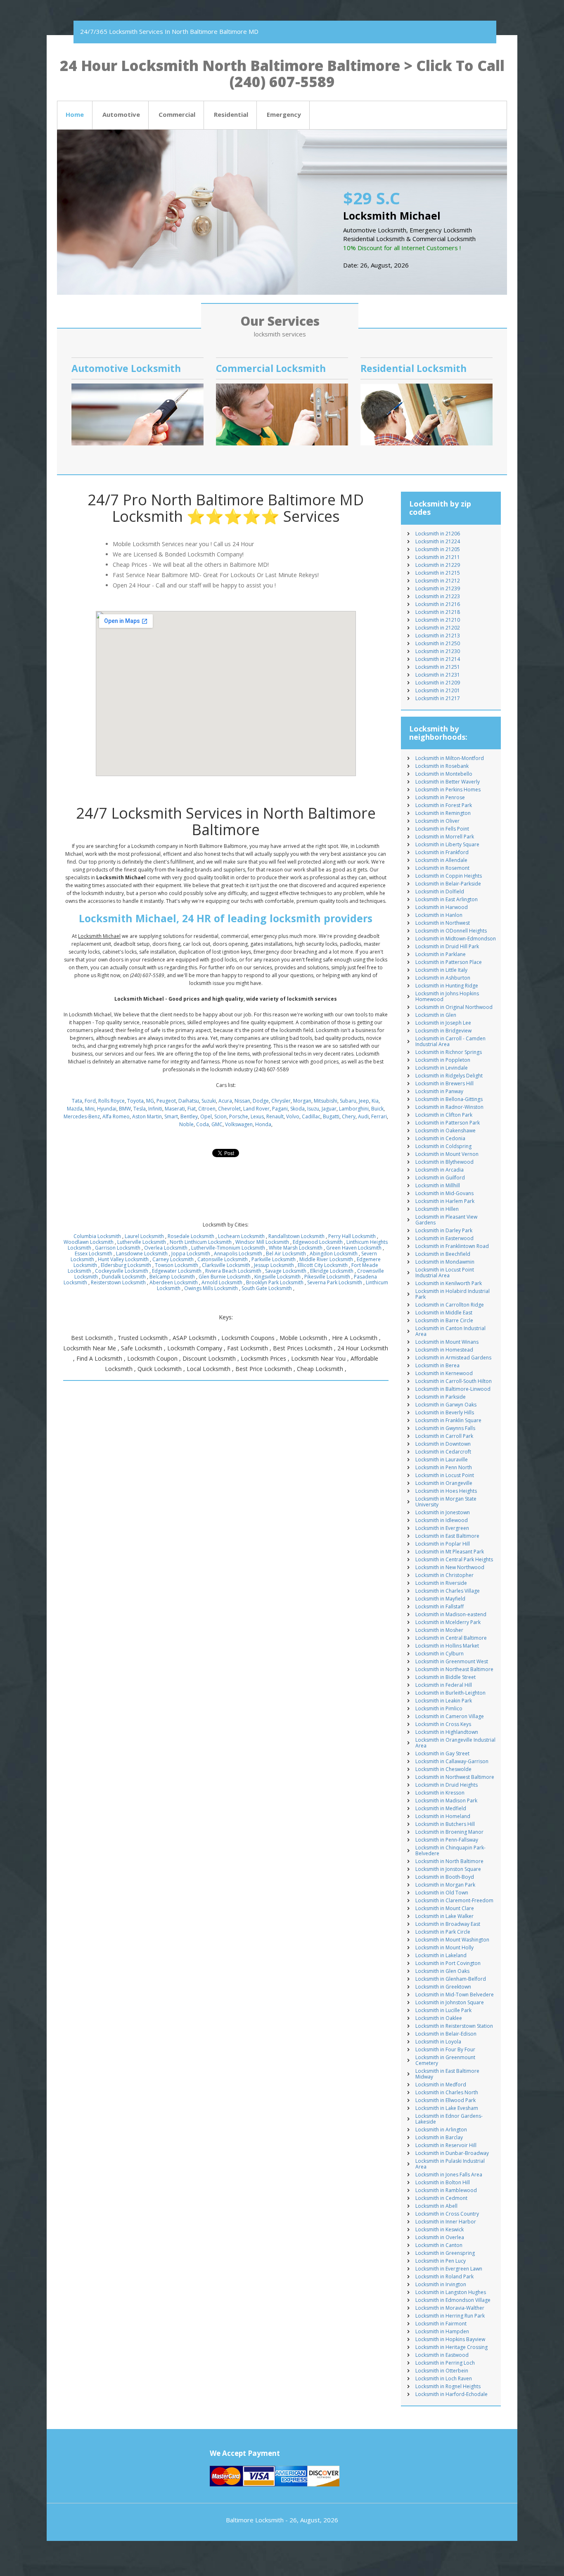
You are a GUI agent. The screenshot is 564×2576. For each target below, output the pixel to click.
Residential (231, 114)
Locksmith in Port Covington (448, 1963)
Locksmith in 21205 (438, 549)
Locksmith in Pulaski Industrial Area (450, 2164)
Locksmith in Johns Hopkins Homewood (447, 996)
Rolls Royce (111, 1101)
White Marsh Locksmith (296, 1248)
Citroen (207, 1109)
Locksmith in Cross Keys (443, 1724)
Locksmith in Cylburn (440, 1654)
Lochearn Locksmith (241, 1236)
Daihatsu (189, 1101)
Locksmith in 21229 (438, 565)
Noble (186, 1124)
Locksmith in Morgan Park (445, 1885)
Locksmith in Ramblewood (446, 2190)
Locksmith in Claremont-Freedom (454, 1900)
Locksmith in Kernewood (444, 1373)
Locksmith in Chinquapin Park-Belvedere (450, 1850)
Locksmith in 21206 (438, 534)
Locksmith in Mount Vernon (447, 1154)
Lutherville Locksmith (142, 1242)
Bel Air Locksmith (286, 1254)
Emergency (284, 114)
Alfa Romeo (116, 1116)
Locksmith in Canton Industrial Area (450, 1331)
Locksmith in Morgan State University (446, 1502)
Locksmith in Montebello (444, 774)
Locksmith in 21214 (438, 659)
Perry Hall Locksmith (352, 1236)
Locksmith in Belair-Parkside (448, 884)
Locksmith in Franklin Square (448, 1420)
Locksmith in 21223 (438, 596)
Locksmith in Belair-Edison (446, 2034)
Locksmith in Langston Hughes (451, 2292)
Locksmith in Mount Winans (447, 1342)
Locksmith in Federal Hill (444, 1685)
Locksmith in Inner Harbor (446, 2222)
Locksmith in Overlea (440, 2237)
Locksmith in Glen (436, 1015)
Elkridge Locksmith (332, 1271)
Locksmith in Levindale (442, 1068)
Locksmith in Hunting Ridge (447, 986)
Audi (363, 1116)
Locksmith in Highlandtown (447, 1732)
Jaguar (329, 1109)
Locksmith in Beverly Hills (445, 1412)
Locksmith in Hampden (442, 2331)
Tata (77, 1101)
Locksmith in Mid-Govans (444, 1193)
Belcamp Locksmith (172, 1277)
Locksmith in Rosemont (442, 868)
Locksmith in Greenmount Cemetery (445, 2060)
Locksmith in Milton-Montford (450, 758)
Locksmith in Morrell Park (445, 837)
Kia (375, 1101)
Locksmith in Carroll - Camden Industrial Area (450, 1041)
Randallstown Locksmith (296, 1236)
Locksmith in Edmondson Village (453, 2300)
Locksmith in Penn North (444, 1467)
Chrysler (281, 1101)
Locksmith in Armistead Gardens (453, 1358)
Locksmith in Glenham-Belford (451, 1979)
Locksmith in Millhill (438, 1185)
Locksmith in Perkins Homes (448, 790)
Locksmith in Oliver (437, 821)
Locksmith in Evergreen (442, 1528)
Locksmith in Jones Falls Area (449, 2175)
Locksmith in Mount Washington (452, 1940)
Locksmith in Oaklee (439, 2018)
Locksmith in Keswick (440, 2229)
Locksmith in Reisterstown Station (454, 2026)
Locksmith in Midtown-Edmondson (456, 939)
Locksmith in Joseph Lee (443, 1023)
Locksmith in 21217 (438, 698)
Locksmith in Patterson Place (449, 962)
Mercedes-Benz (82, 1116)
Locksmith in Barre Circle (444, 1320)
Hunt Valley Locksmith (123, 1259)
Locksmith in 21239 (438, 588)
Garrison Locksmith (118, 1248)
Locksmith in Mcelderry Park (448, 1622)
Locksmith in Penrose (440, 797)
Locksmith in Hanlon (439, 915)
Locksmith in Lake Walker (444, 1916)
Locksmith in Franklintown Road (452, 1246)
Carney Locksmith (173, 1259)
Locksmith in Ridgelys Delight (449, 1076)
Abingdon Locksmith (334, 1254)
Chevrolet (229, 1109)
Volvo (293, 1116)
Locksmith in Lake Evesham (447, 2108)
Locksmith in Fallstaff (440, 1606)
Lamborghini (354, 1109)
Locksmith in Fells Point (442, 829)
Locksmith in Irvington (441, 2284)
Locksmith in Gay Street (442, 1753)
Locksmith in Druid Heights (447, 1785)
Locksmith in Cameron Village (450, 1716)
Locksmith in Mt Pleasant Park (450, 1552)
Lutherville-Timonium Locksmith (228, 1248)
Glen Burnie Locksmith (225, 1277)
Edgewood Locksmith (318, 1242)
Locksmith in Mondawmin (445, 1262)
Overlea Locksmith (166, 1248)
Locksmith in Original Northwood (454, 1007)
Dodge (261, 1101)
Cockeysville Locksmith (122, 1271)
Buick (377, 1109)
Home (75, 114)
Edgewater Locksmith (177, 1271)
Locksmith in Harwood (442, 907)
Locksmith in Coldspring (443, 1146)
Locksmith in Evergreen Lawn (449, 2269)
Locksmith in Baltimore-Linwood (453, 1389)
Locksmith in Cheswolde (443, 1769)
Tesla (140, 1109)
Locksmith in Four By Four (445, 2049)
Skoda (297, 1109)
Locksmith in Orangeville (444, 1483)
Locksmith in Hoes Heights (446, 1491)
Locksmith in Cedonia (440, 1138)
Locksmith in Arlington (441, 2130)
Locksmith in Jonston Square (448, 1869)
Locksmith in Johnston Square (450, 2002)
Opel (206, 1116)
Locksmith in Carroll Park (444, 1436)
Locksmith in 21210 (438, 620)
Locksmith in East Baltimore (447, 1536)
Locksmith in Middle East (444, 1313)
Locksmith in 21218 (438, 612)
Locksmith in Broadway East (448, 1924)
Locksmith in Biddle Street (446, 1677)
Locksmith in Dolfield (440, 891)
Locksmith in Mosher (439, 1630)
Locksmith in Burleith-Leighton (450, 1693)
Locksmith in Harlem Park (445, 1201)
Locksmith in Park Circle (443, 1932)
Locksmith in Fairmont (441, 2324)
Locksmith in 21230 (438, 651)
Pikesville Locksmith (327, 1277)
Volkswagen (239, 1124)
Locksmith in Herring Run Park (450, 2316)
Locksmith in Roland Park (444, 2276)
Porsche (239, 1116)
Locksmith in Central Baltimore (451, 1638)
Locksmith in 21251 (438, 667)
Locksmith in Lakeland (441, 1955)
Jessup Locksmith (274, 1265)
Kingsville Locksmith (277, 1277)
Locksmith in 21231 (438, 675)
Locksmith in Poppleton (443, 1060)
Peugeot (166, 1101)
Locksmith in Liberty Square (447, 844)
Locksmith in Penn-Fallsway (447, 1840)
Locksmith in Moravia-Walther (450, 2308)
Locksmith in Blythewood (444, 1162)
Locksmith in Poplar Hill (443, 1544)
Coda (203, 1124)
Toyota (135, 1101)
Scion (220, 1116)
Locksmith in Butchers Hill (445, 1824)
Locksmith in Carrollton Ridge (450, 1305)
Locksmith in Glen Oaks (442, 1971)
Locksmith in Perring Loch (445, 2363)
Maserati (175, 1109)
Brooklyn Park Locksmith (275, 1282)
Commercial (177, 114)
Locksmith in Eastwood (442, 2355)
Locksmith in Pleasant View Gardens (446, 1220)
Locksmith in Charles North (447, 2092)
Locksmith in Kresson (440, 1793)
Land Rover (256, 1109)
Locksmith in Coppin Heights (449, 876)
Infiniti (155, 1109)
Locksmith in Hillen (437, 1209)
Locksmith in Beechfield (443, 1254)
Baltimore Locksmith (255, 2520)
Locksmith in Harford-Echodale (451, 2394)
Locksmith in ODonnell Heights (451, 931)
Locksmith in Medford (441, 2085)
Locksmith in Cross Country (447, 2214)
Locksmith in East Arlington (447, 899)
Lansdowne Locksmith (142, 1254)
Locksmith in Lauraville (442, 1460)
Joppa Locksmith (191, 1254)
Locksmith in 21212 (438, 581)
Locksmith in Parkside (441, 1397)
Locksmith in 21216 (438, 604)
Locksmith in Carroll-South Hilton (454, 1381)
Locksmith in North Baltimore (449, 1861)
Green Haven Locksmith (354, 1248)
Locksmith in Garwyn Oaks (446, 1405)
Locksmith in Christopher (444, 1575)
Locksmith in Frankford (442, 852)
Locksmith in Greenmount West (452, 1661)
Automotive (121, 114)
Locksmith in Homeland (443, 1816)
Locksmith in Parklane (441, 954)
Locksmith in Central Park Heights (454, 1559)
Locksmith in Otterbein (442, 2371)
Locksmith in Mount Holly (444, 1947)
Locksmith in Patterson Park (448, 1123)
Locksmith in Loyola (438, 2042)
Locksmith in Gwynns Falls (445, 1428)
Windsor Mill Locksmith (262, 1242)
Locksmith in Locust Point (445, 1475)
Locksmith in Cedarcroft (443, 1452)
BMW (125, 1109)
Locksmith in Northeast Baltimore (454, 1669)
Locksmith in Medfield (441, 1808)
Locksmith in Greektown (443, 1987)
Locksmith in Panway (439, 1091)
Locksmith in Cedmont (441, 2198)
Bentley (189, 1116)
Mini (90, 1109)
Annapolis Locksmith (238, 1254)
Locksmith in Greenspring (445, 2253)
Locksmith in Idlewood (442, 1520)
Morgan (302, 1101)
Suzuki (209, 1101)
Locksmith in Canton (439, 2245)
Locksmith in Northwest (443, 923)
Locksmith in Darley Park (444, 1230)
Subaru (348, 1101)
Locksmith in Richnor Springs (449, 1052)
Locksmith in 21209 (438, 683)
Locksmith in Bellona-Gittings (449, 1099)
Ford (90, 1101)
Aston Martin (147, 1116)
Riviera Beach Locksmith (233, 1271)
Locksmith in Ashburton (443, 978)
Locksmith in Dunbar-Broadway (452, 2153)
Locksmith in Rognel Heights (448, 2386)
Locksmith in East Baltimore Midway (447, 2074)
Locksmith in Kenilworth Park (449, 1283)
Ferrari (379, 1116)
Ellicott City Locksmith (323, 1265)
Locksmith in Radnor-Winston (449, 1107)
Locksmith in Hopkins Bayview (450, 2339)
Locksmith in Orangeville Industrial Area (455, 1743)
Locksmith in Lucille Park (443, 2010)
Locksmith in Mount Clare (445, 1908)
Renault (275, 1116)
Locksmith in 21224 (438, 541)
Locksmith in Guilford (440, 1178)
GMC (217, 1124)
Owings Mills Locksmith (211, 1288)
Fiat (192, 1109)
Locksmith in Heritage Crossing (451, 2347)
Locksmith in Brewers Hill (444, 1083)
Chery (349, 1116)
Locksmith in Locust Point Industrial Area (445, 1273)
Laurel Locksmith (144, 1236)
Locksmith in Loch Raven (444, 2378)
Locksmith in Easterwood (444, 1238)
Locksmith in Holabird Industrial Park (453, 1294)
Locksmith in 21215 (438, 573)
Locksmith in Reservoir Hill (446, 2145)
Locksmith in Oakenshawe (446, 1131)
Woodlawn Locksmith (89, 1242)
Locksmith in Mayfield (440, 1599)
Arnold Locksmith (222, 1282)
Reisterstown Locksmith (118, 1282)
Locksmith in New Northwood (450, 1567)
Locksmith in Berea (437, 1365)
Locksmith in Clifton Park (444, 1115)
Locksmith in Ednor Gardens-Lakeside (449, 2119)
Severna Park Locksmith (335, 1282)
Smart (171, 1116)
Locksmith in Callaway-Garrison (452, 1761)
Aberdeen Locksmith (174, 1282)
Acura (225, 1101)
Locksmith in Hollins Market (447, 1646)
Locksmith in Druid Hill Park (447, 946)
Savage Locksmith (286, 1271)
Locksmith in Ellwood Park (446, 2100)
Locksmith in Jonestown (443, 1512)
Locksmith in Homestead (444, 1350)
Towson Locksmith (177, 1265)
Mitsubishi (326, 1101)
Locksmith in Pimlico (439, 1708)
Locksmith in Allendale (441, 860)
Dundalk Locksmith (124, 1277)
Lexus (257, 1116)
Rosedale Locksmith (191, 1236)
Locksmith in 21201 (438, 690)
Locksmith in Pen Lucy (441, 2261)
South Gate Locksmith (267, 1288)
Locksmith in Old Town (442, 1893)
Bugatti (331, 1116)
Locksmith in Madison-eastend (451, 1614)
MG (150, 1101)
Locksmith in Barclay (439, 2137)
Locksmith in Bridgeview (443, 1031)
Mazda (75, 1109)
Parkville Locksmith (274, 1259)
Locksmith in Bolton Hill (443, 2182)
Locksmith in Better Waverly (448, 782)
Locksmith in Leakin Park (444, 1701)
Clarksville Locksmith (226, 1265)
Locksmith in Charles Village (448, 1591)
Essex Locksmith (94, 1254)
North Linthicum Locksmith (201, 1242)
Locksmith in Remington (443, 813)
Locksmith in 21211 (438, 557)
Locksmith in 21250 (438, 643)
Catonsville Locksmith (223, 1259)
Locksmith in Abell (436, 2206)
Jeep (364, 1101)
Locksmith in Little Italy (441, 970)
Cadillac (311, 1116)
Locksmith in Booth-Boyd (445, 1877)
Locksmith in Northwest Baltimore (455, 1777)
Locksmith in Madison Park (446, 1801)
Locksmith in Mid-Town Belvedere (455, 1995)
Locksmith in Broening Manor (449, 1832)
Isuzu (313, 1109)
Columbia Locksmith (97, 1236)
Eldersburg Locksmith (126, 1265)
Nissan (242, 1101)
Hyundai (107, 1109)
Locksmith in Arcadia (440, 1170)
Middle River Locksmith (326, 1259)
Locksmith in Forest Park (444, 805)
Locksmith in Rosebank (442, 766)
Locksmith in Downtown (443, 1444)
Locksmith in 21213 (438, 636)
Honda (263, 1124)
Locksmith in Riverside (441, 1583)
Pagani (280, 1109)
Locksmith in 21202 (438, 628)
